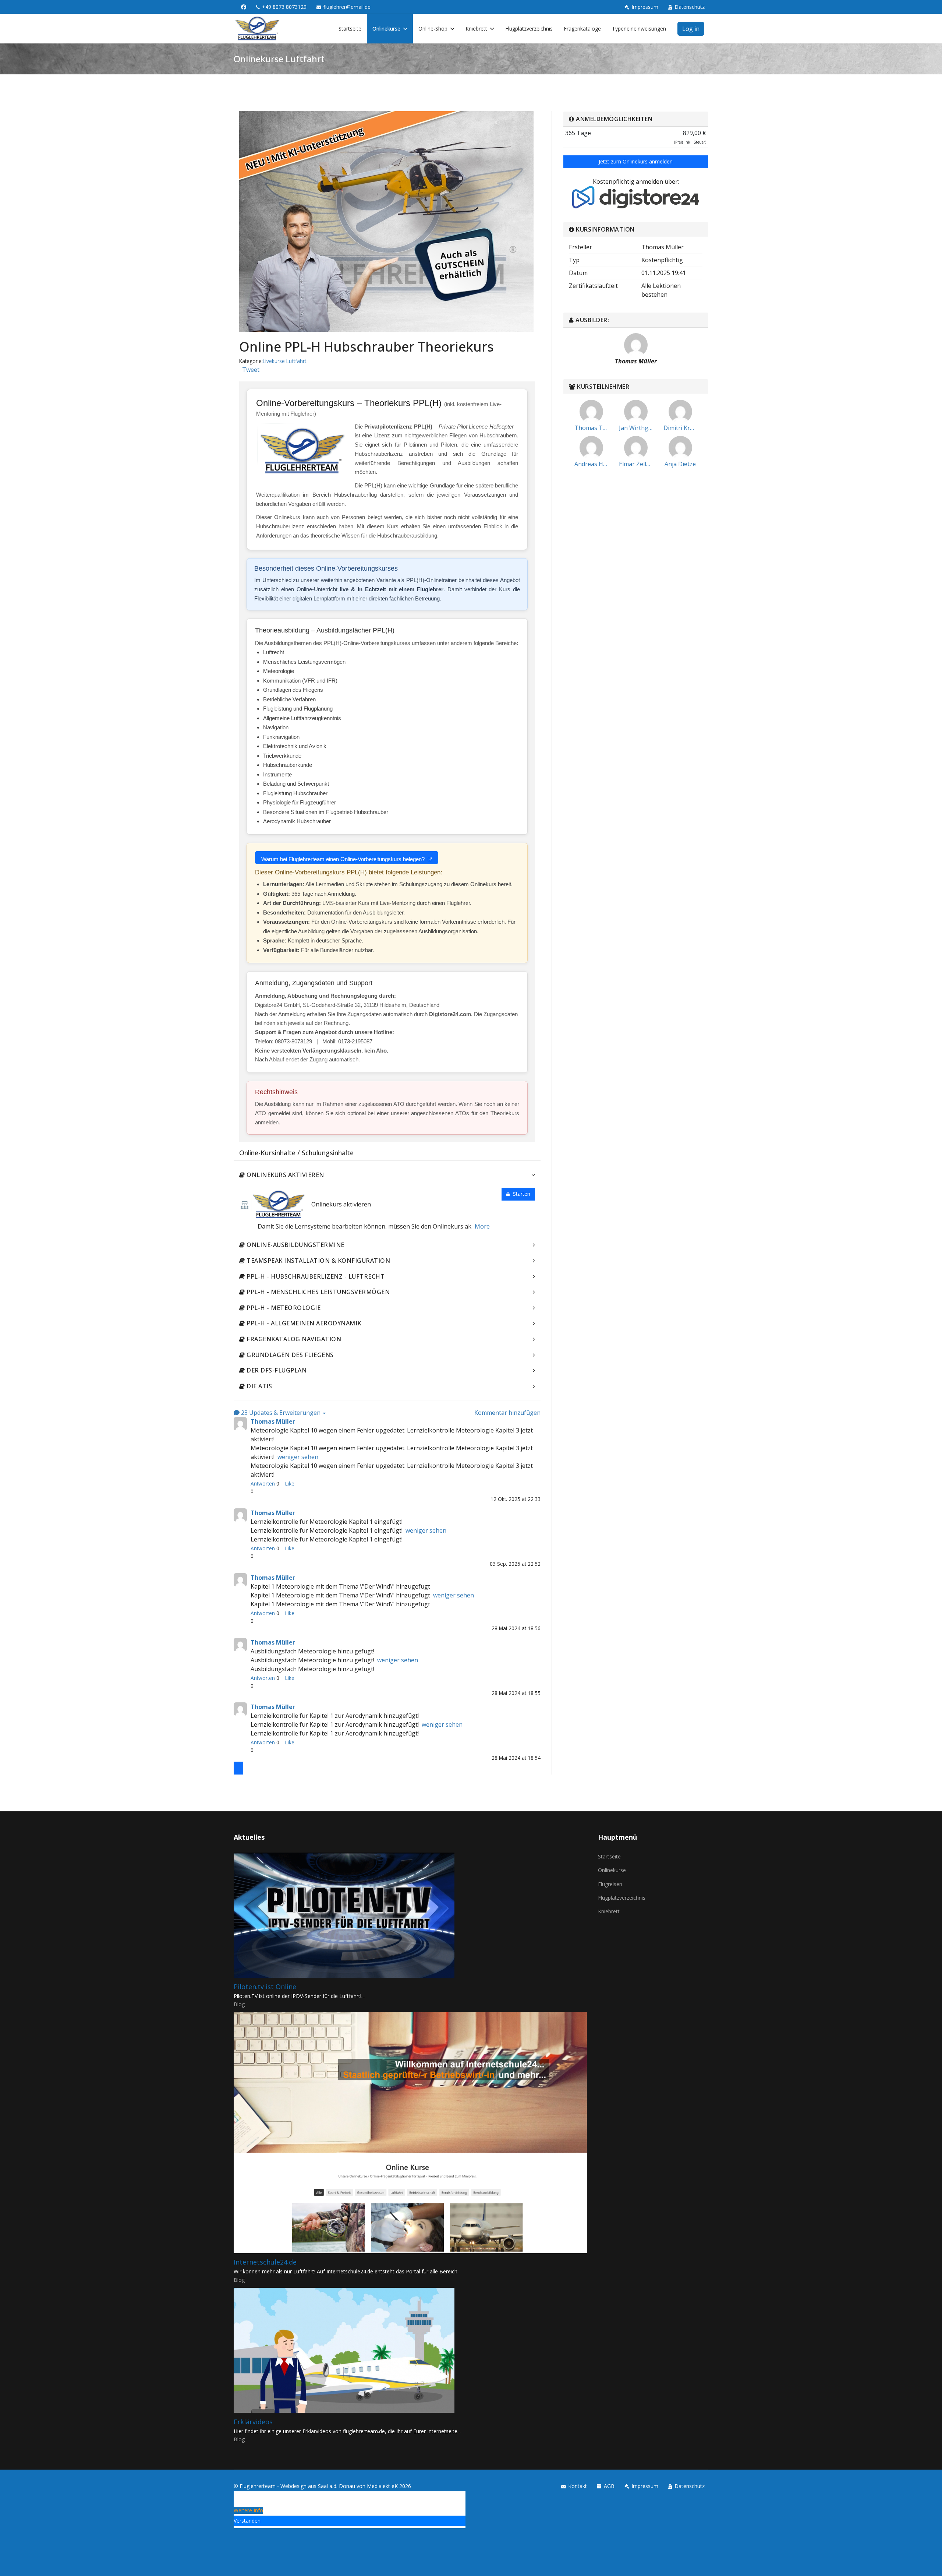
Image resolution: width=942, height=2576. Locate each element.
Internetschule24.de (265, 2262)
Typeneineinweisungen (639, 29)
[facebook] (244, 7)
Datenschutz (690, 7)
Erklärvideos (253, 2422)
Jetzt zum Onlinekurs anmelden (636, 161)
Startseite (350, 29)
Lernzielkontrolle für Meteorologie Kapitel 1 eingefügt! (327, 1539)
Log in (691, 29)
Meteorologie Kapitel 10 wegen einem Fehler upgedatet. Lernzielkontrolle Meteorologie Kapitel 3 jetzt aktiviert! (392, 1470)
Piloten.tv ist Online (265, 1987)
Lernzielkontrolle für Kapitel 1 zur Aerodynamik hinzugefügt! (335, 1733)
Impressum (645, 7)
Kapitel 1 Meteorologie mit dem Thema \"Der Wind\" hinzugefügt (340, 1604)
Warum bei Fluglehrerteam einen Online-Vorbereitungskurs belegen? (344, 859)
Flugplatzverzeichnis (529, 29)
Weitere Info (248, 2510)
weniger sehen (298, 1457)
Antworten (263, 1483)
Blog (239, 2004)
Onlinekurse (386, 29)
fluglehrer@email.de (347, 7)
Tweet (251, 370)
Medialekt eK (382, 2486)
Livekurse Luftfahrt (284, 361)
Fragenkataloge (582, 29)
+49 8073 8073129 (284, 7)
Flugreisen (610, 1884)
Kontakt (578, 2486)
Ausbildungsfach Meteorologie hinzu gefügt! (312, 1669)
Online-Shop (433, 29)
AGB (609, 2486)
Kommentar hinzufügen (507, 1413)
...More (481, 1226)
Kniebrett (476, 29)
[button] (238, 1768)
